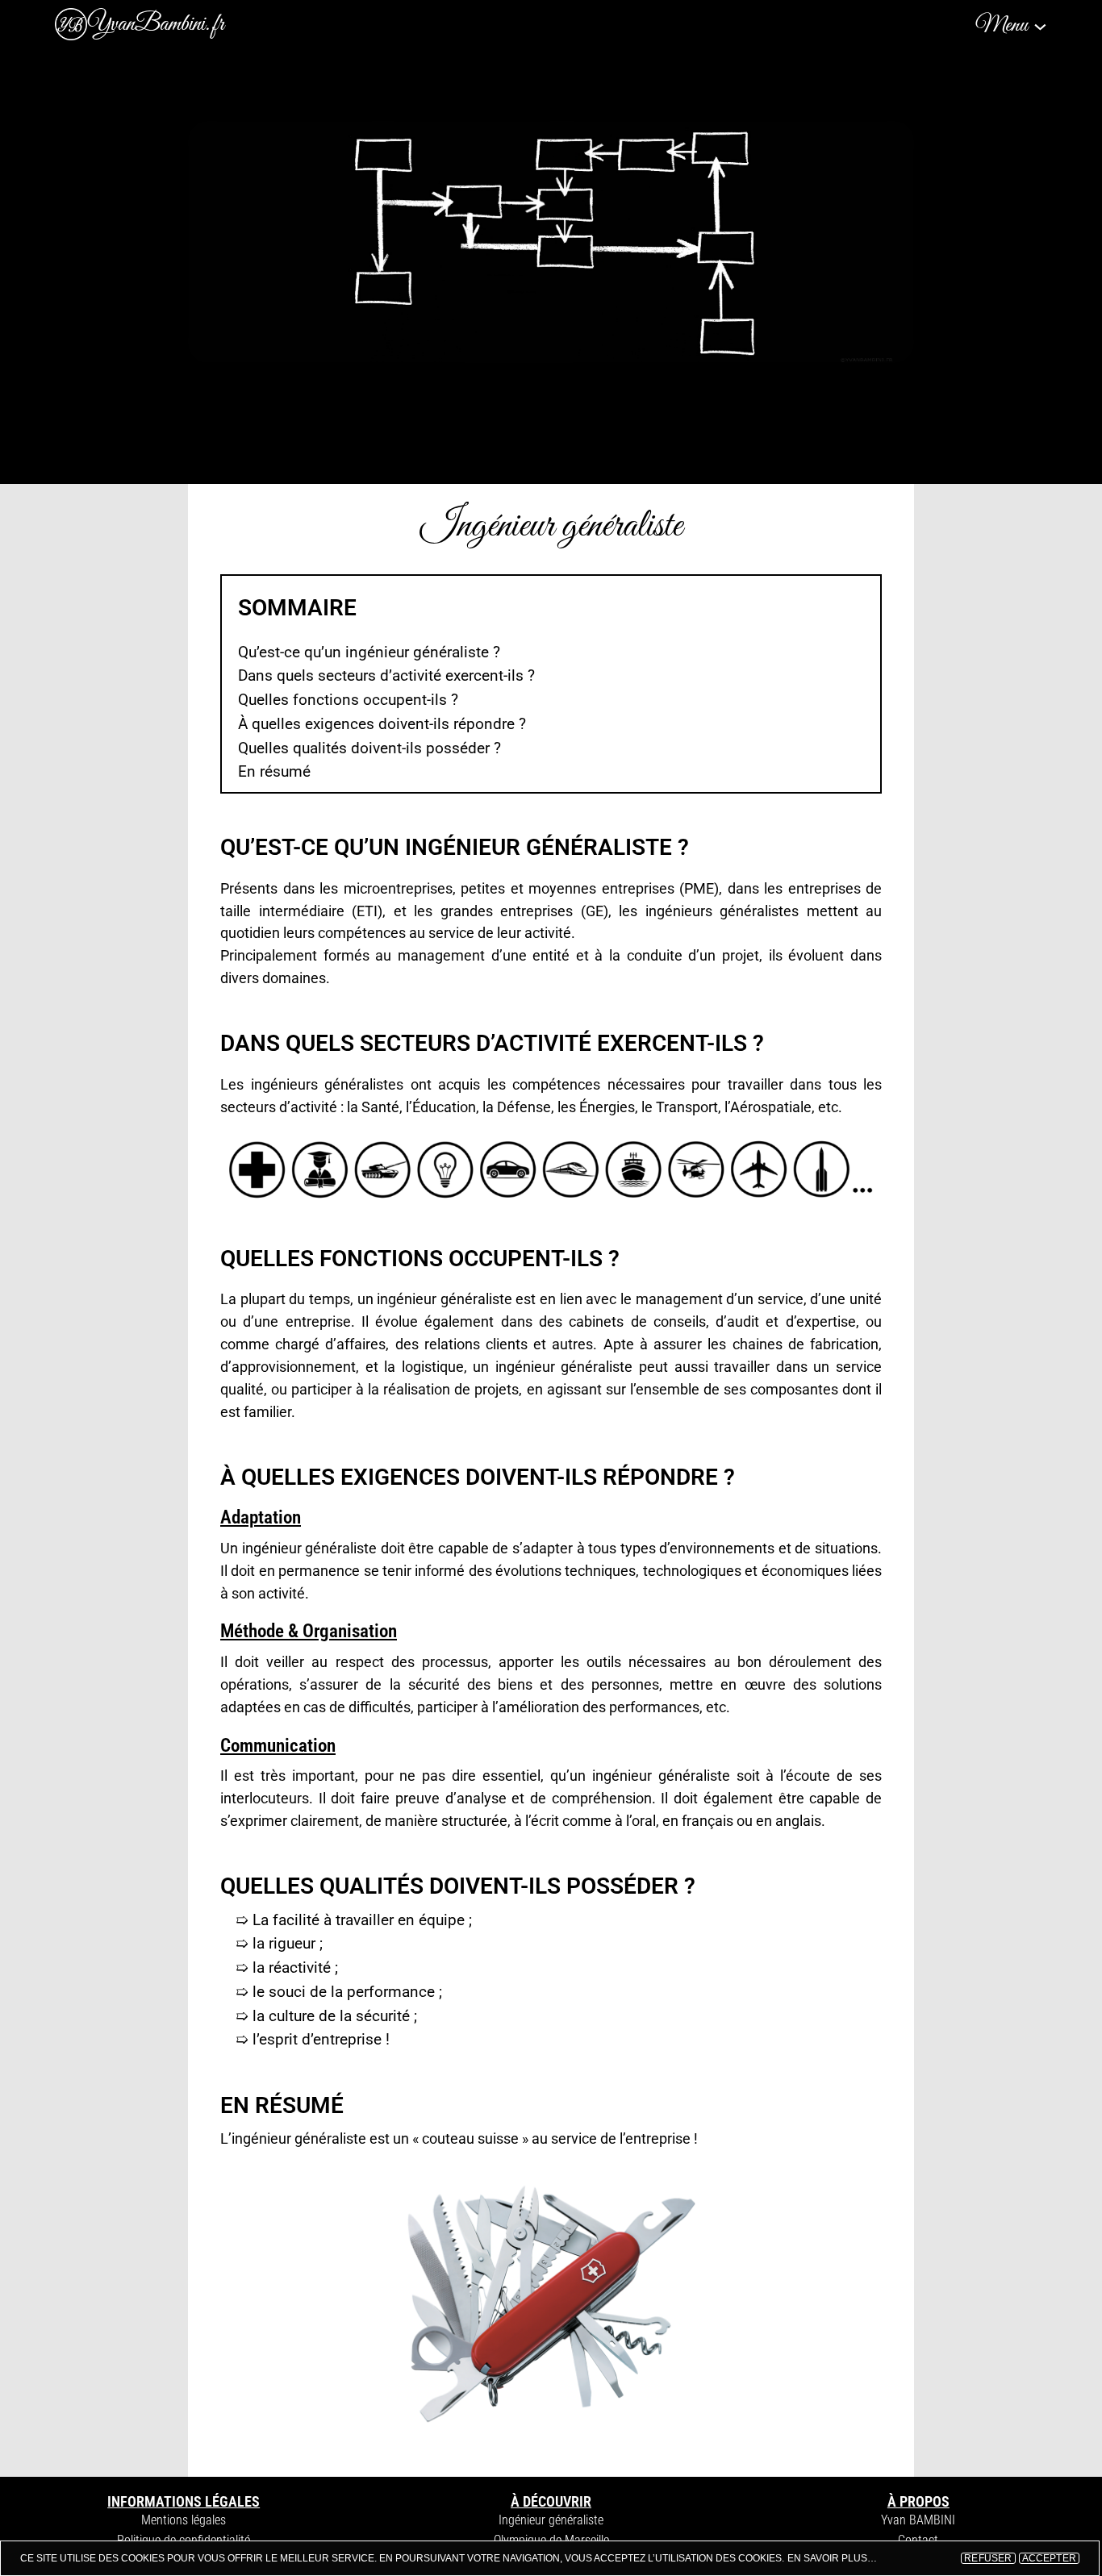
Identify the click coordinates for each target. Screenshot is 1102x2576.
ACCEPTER (1049, 2558)
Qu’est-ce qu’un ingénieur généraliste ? (369, 652)
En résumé (274, 771)
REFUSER (988, 2558)
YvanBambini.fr (156, 24)
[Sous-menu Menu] (1040, 25)
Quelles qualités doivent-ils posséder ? (369, 748)
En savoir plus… (832, 2558)
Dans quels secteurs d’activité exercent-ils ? (386, 675)
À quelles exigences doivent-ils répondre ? (382, 724)
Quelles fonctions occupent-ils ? (348, 700)
